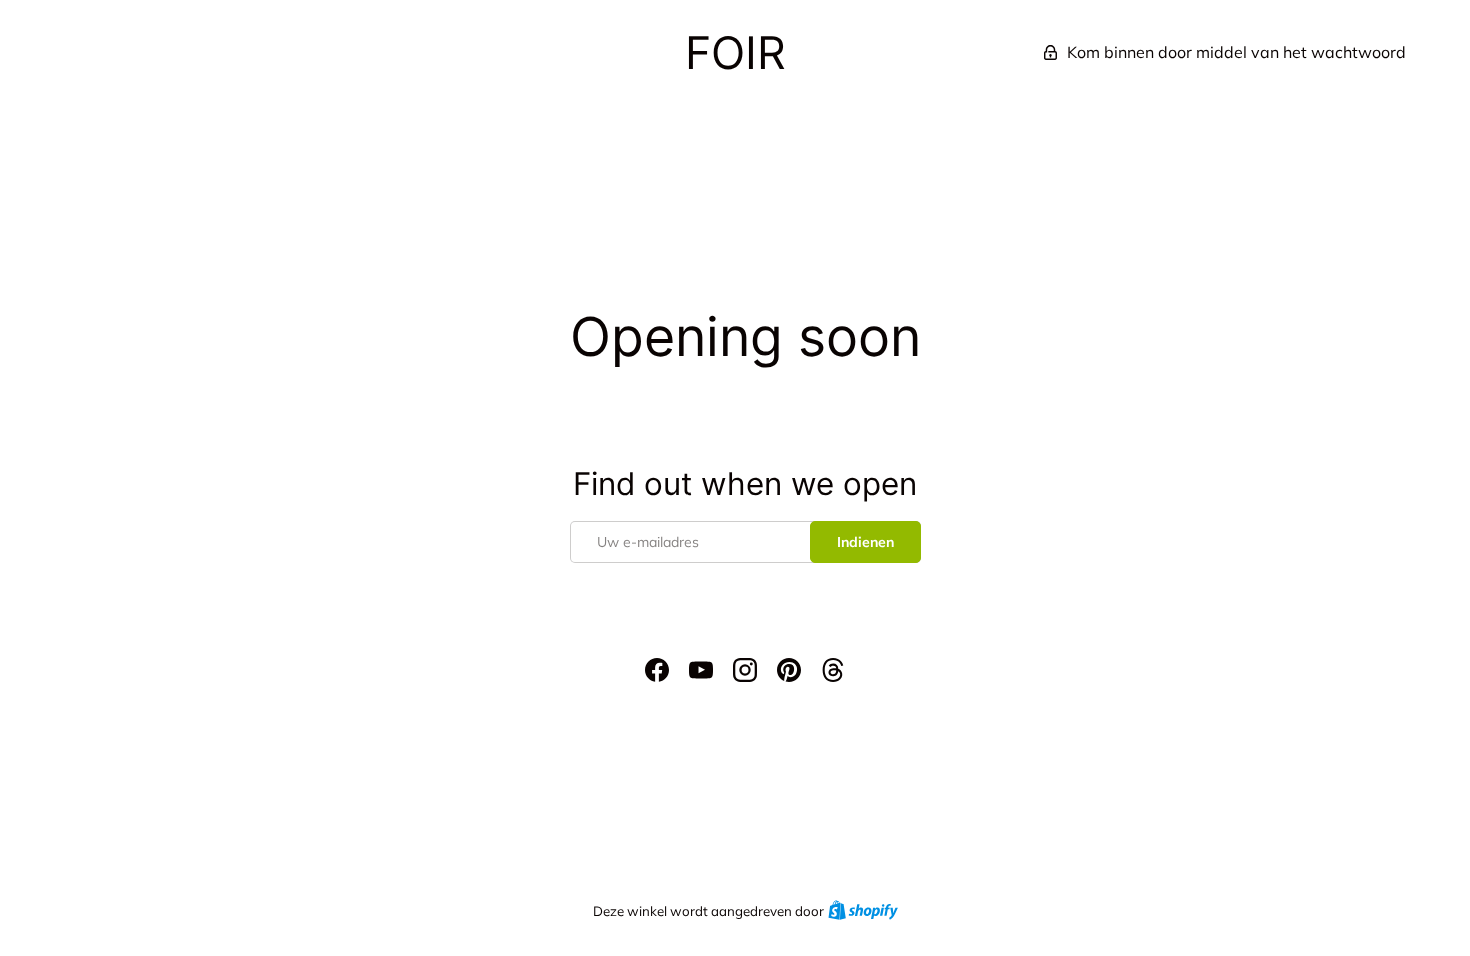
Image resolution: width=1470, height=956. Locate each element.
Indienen (865, 542)
